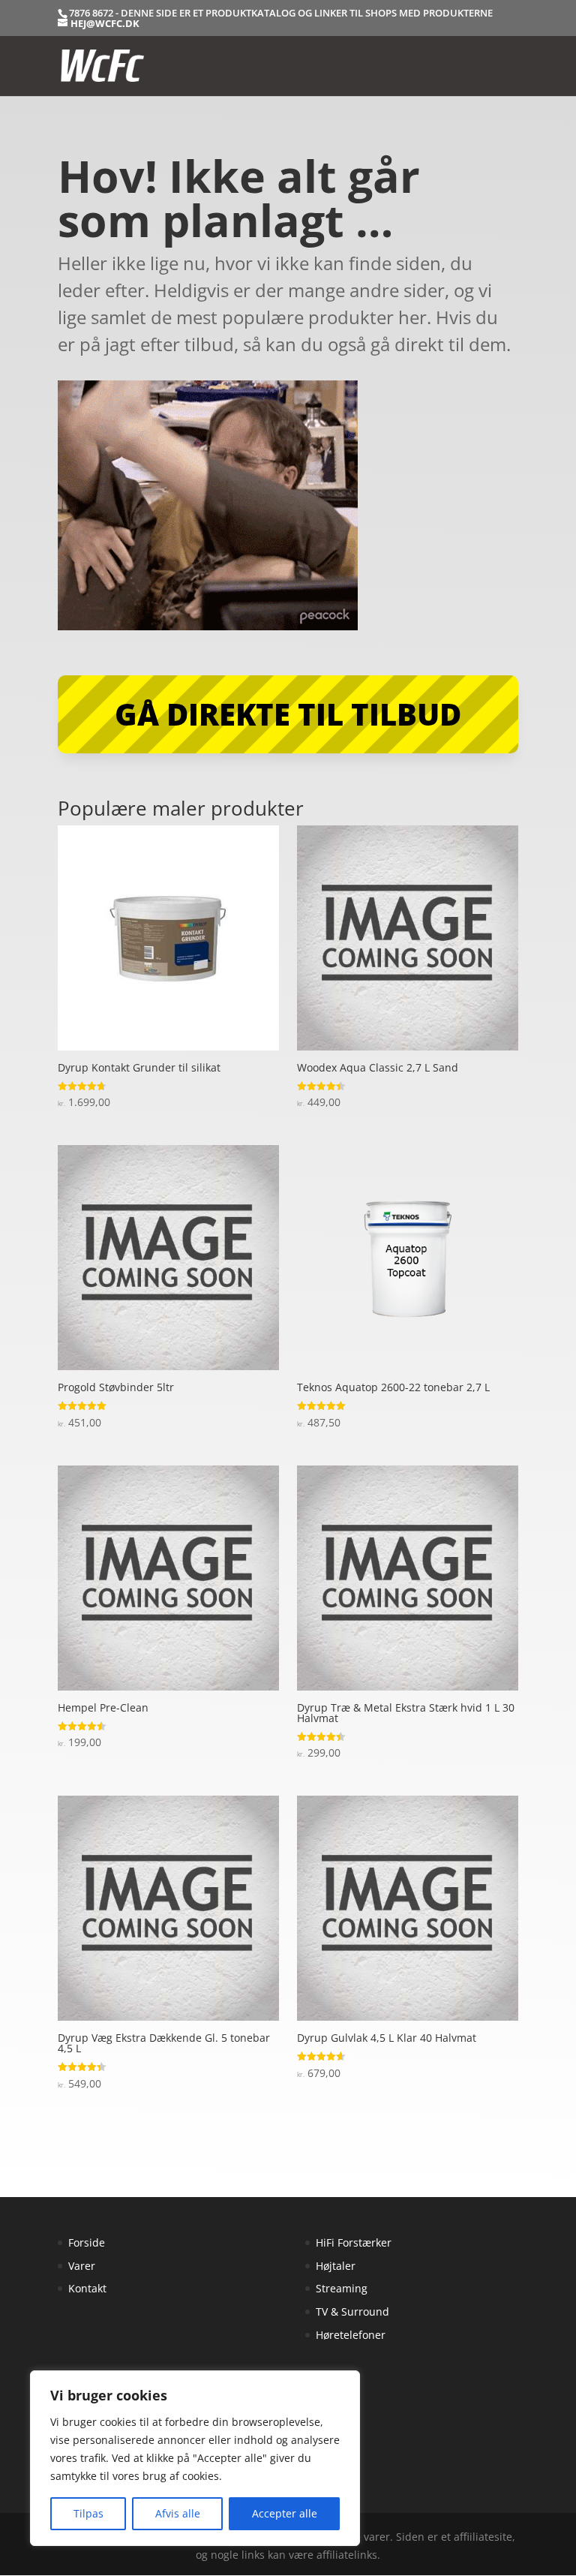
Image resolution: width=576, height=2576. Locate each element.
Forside (87, 2242)
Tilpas (88, 2513)
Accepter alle (285, 2513)
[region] (195, 2458)
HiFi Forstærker (354, 2242)
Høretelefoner (351, 2335)
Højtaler (336, 2266)
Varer (82, 2266)
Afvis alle (178, 2513)
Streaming (342, 2288)
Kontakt (87, 2288)
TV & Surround (352, 2311)
